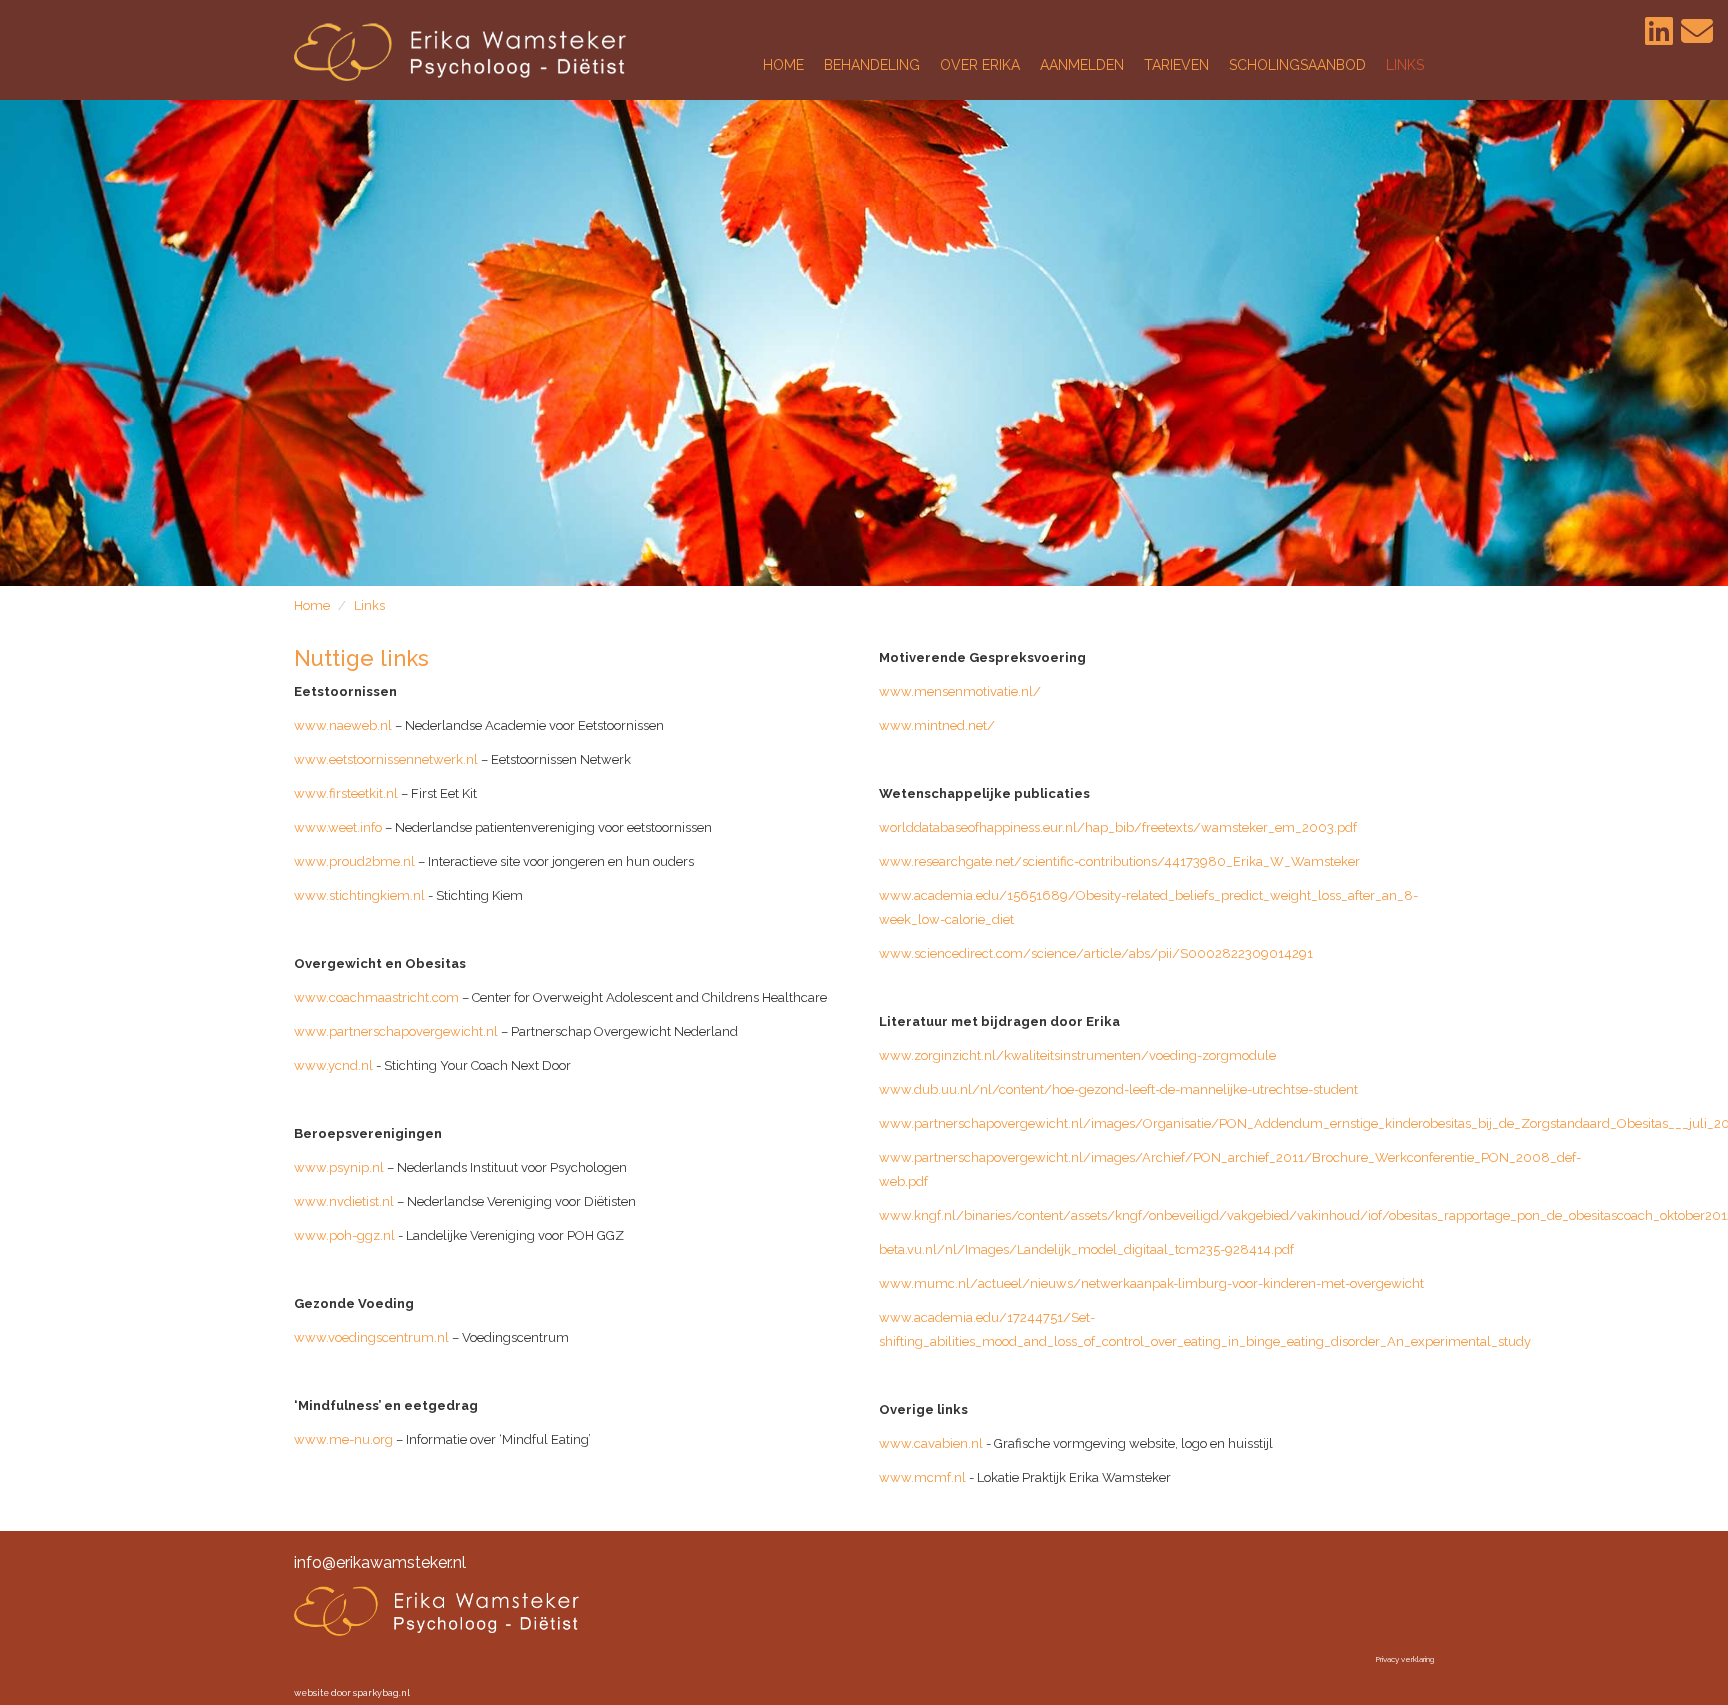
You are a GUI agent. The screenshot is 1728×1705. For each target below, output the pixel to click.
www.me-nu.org (343, 1439)
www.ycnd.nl (333, 1065)
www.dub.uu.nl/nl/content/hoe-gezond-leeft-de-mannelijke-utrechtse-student (1118, 1089)
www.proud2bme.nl (354, 861)
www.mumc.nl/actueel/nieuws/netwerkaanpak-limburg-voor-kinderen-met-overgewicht (1151, 1283)
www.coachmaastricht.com (376, 997)
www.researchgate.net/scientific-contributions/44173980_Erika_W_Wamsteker (1119, 861)
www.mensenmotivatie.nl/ (960, 691)
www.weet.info (338, 827)
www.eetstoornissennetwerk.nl (386, 759)
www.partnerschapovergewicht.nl (396, 1031)
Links (369, 605)
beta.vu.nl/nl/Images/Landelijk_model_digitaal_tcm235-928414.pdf (1086, 1249)
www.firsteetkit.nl (346, 793)
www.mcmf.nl (922, 1477)
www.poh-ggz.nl (344, 1235)
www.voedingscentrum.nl (371, 1337)
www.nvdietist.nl (344, 1201)
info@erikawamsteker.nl (380, 1562)
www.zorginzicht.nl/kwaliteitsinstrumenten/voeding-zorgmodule (1077, 1055)
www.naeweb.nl (343, 725)
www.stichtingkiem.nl (359, 895)
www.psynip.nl (339, 1167)
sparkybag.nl (381, 1693)
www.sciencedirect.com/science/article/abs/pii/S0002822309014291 (1096, 953)
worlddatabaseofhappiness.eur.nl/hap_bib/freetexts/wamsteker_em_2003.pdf (1118, 827)
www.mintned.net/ (937, 725)
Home (312, 605)
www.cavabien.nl (931, 1443)
